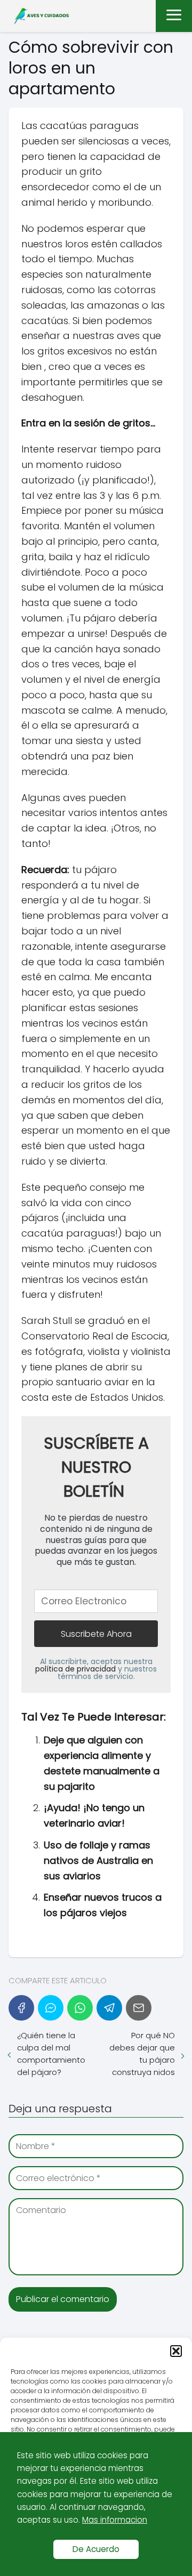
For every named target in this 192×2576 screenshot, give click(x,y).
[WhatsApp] (80, 2008)
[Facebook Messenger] (51, 2008)
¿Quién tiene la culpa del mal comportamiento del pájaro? (51, 2054)
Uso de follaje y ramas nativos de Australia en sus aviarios (98, 1860)
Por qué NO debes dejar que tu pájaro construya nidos (142, 2054)
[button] (176, 2351)
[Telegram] (109, 2008)
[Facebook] (21, 2008)
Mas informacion (115, 2520)
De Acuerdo (96, 2549)
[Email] (139, 2008)
